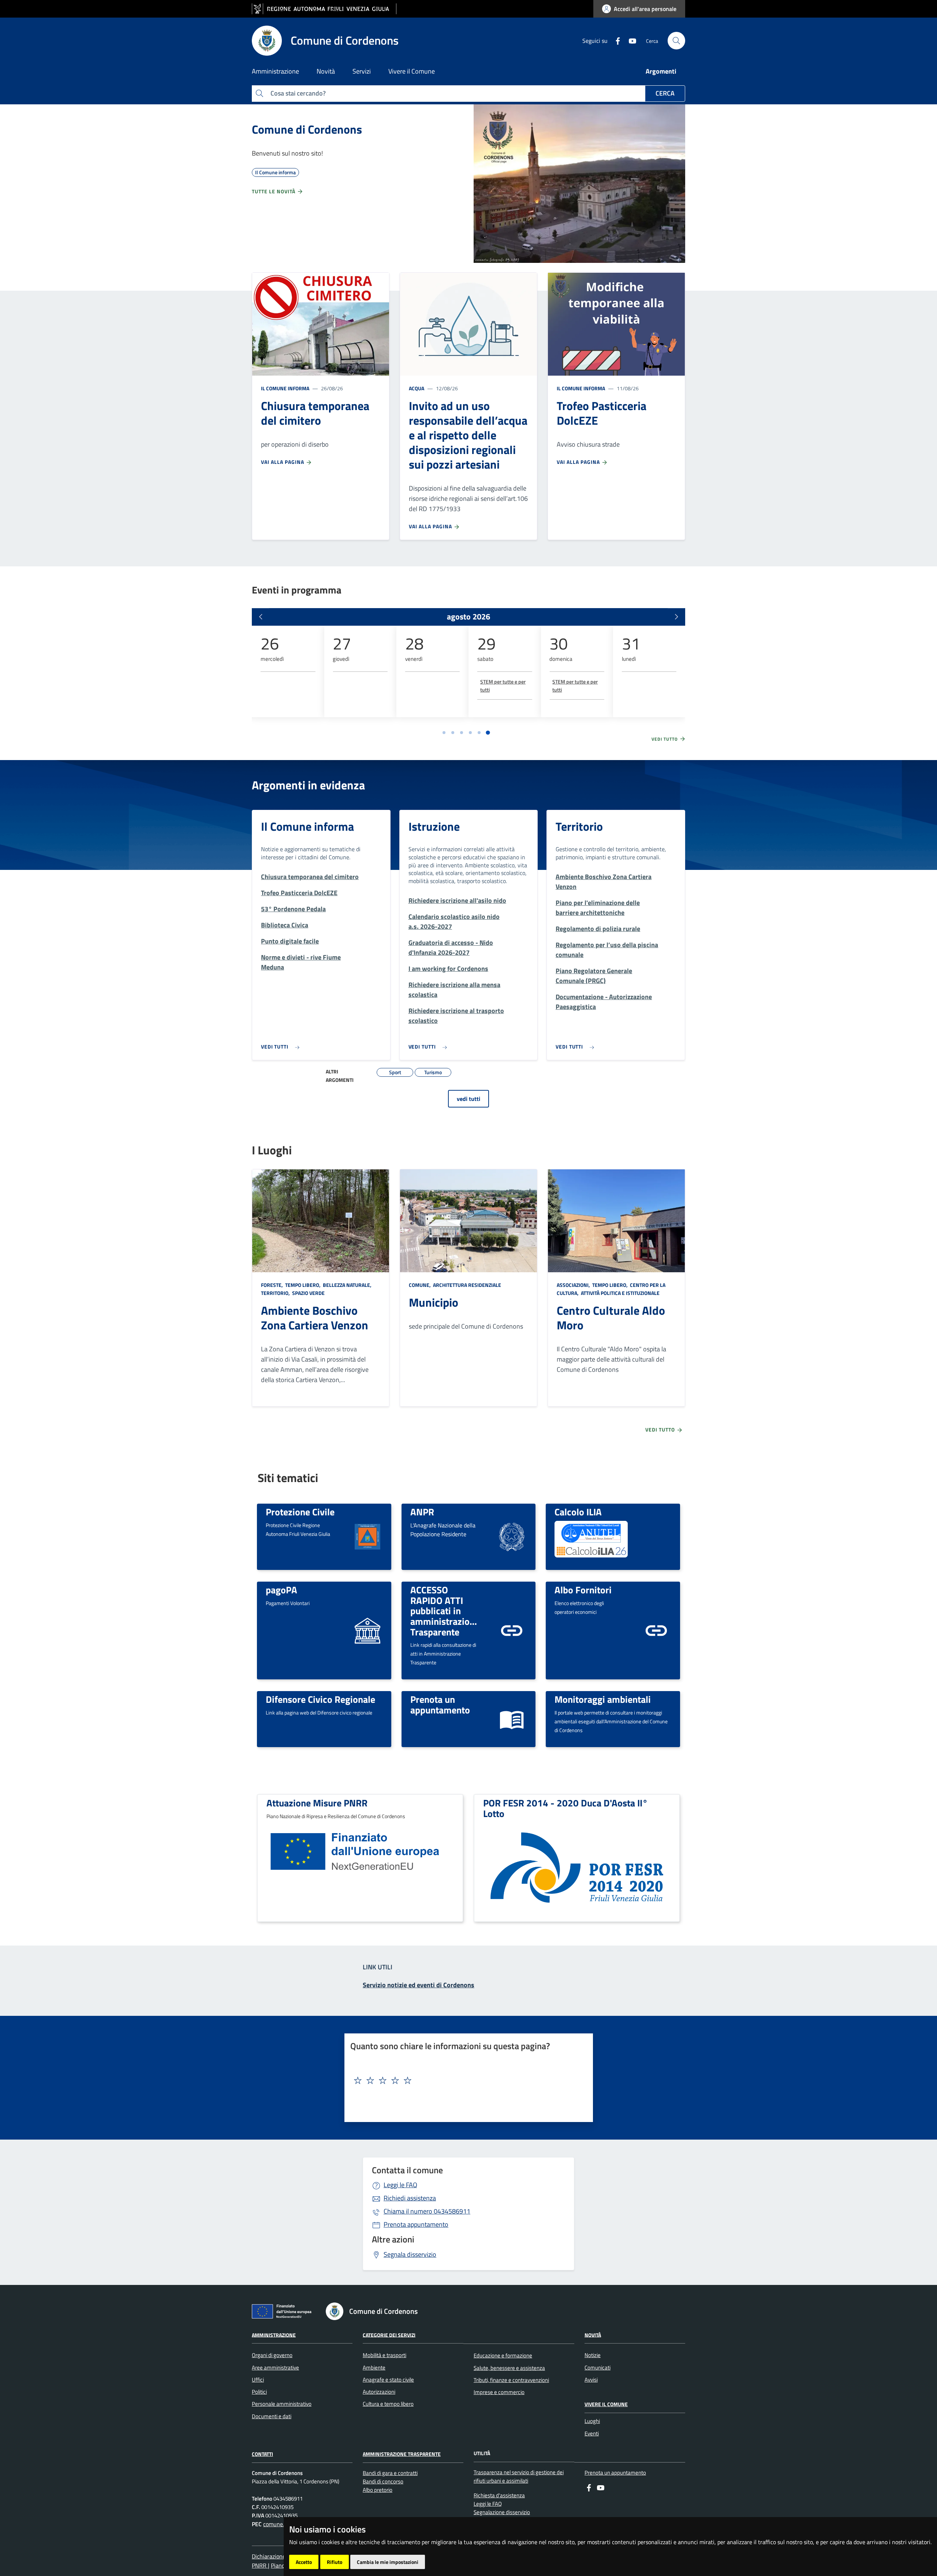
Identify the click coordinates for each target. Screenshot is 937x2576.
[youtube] (630, 40)
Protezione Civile (300, 1512)
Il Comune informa (285, 388)
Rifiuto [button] (335, 2562)
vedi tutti (468, 1099)
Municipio (434, 1302)
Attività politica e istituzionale (620, 1293)
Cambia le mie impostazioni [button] (388, 2562)
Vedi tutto (665, 739)
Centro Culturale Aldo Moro (611, 1318)
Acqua (417, 388)
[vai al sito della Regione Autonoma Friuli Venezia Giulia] (324, 9)
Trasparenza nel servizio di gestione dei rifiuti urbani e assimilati (519, 2476)
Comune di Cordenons (307, 129)
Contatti (262, 2454)
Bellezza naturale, (347, 1285)
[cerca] (676, 41)
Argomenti (661, 71)
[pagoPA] (367, 1630)
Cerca (665, 93)
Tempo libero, (303, 1285)
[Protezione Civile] (367, 1536)
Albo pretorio (378, 2490)
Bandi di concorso (383, 2481)
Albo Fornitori (583, 1590)
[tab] (444, 733)
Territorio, (276, 1293)
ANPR (422, 1512)
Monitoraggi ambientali (603, 1699)
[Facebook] (615, 40)
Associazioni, (574, 1285)
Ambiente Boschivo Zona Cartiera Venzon (315, 1318)
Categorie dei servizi (389, 2335)
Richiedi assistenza (410, 2198)
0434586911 (427, 2211)
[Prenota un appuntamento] (512, 1718)
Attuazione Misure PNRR (317, 1803)
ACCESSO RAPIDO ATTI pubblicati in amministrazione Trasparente (445, 1611)
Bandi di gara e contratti (390, 2473)
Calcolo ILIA (578, 1512)
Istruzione (434, 826)
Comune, (420, 1285)
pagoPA (281, 1590)
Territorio (579, 826)
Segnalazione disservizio (502, 2512)
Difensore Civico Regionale (320, 1699)
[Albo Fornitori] (656, 1630)
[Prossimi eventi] (676, 617)
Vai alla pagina (283, 462)
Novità (593, 2335)
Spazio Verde (308, 1293)
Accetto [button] (304, 2562)
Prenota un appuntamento (440, 1704)
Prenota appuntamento (416, 2224)
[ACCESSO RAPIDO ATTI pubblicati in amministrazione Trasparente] (512, 1630)
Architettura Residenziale (466, 1285)
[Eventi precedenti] (261, 617)
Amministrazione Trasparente (402, 2454)
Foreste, (272, 1285)
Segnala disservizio (410, 2254)
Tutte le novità (274, 191)
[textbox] (466, 2081)
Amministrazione (274, 2335)
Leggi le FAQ (400, 2185)
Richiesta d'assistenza (499, 2495)
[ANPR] (512, 1536)
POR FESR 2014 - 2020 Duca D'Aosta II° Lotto (565, 1808)
